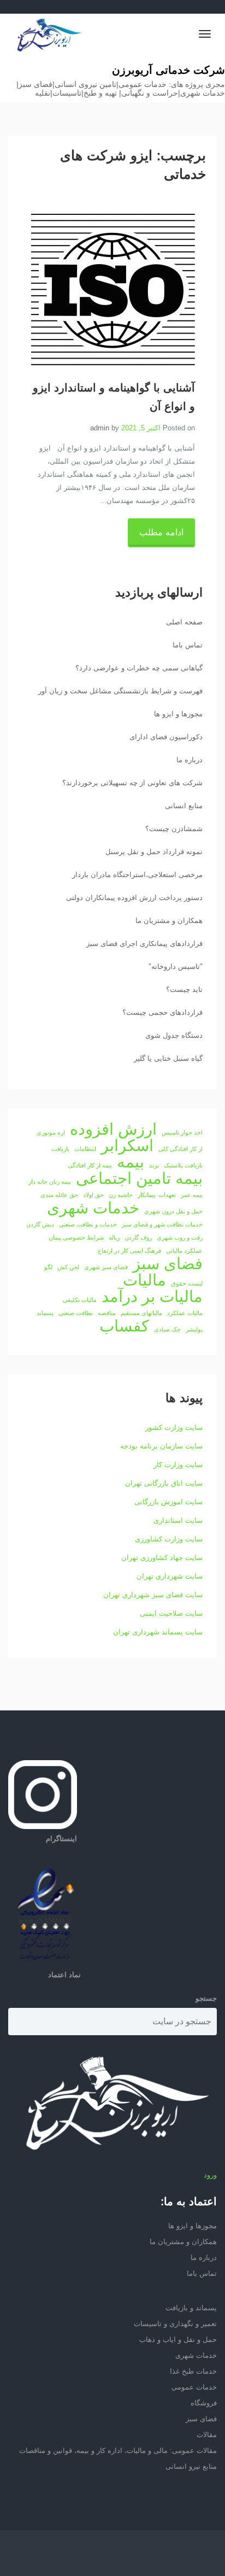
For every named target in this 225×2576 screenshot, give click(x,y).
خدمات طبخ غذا (193, 2371)
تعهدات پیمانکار (157, 1195)
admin (100, 428)
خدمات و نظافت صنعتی (88, 1224)
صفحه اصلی (184, 622)
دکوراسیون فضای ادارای (166, 737)
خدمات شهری (93, 1208)
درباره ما (190, 760)
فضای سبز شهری (106, 1267)
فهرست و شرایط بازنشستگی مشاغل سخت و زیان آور (120, 691)
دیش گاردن (40, 1224)
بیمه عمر (192, 1195)
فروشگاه (204, 2403)
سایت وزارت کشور (174, 1427)
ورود (210, 2175)
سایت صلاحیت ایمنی (171, 1613)
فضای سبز (168, 1264)
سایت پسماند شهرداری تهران (158, 1632)
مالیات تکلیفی (80, 1300)
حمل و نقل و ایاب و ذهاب (178, 2340)
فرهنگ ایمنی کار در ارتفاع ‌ (129, 1251)
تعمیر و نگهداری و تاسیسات (175, 2324)
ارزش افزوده (113, 1129)
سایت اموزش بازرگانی (168, 1502)
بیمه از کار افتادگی (90, 1165)
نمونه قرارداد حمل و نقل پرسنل (154, 852)
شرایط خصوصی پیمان (76, 1237)
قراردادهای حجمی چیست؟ (162, 1012)
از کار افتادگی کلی (180, 1149)
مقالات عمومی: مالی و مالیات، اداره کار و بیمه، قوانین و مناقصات (118, 2451)
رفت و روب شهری (180, 1237)
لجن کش (68, 1267)
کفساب (124, 1326)
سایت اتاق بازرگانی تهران (164, 1483)
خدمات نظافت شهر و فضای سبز (162, 1224)
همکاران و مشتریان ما (169, 921)
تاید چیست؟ (184, 989)
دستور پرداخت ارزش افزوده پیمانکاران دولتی (134, 898)
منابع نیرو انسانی (191, 2466)
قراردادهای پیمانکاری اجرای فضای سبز (144, 944)
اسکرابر (127, 1146)
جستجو (206, 1998)
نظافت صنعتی (76, 1313)
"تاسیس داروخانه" (176, 966)
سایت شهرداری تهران (170, 1576)
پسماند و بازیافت (191, 2308)
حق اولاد (93, 1195)
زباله (114, 1237)
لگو (48, 1267)
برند (154, 1165)
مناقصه (107, 1313)
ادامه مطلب (161, 532)
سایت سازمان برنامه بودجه (161, 1446)
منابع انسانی (184, 806)
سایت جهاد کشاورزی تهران (162, 1558)
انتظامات (85, 1149)
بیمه (131, 1162)
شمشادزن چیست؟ (174, 829)
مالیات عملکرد (185, 1313)
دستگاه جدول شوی (174, 1035)
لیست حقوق (187, 1283)
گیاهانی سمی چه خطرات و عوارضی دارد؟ (139, 668)
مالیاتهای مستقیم (141, 1313)
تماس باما (188, 645)
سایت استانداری (178, 1520)
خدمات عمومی (194, 2387)
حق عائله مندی (59, 1195)
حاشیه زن (121, 1195)
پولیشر (194, 1329)
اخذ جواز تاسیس (182, 1132)
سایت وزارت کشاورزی (169, 1539)
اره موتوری (51, 1132)
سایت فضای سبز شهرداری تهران (153, 1595)
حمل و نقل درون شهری (173, 1211)
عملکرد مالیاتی (184, 1251)
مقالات (207, 2435)
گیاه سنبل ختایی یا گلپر (168, 1058)
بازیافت (60, 1149)
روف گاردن (138, 1237)
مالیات (144, 1280)
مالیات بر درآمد (152, 1296)
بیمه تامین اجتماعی (139, 1178)
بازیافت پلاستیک (183, 1165)
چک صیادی (167, 1329)
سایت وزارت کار (178, 1465)
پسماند (45, 1313)
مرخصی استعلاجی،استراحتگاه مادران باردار (137, 875)
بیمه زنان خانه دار (50, 1182)
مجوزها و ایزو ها (178, 714)
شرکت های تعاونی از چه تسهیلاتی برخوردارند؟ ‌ (131, 783)
